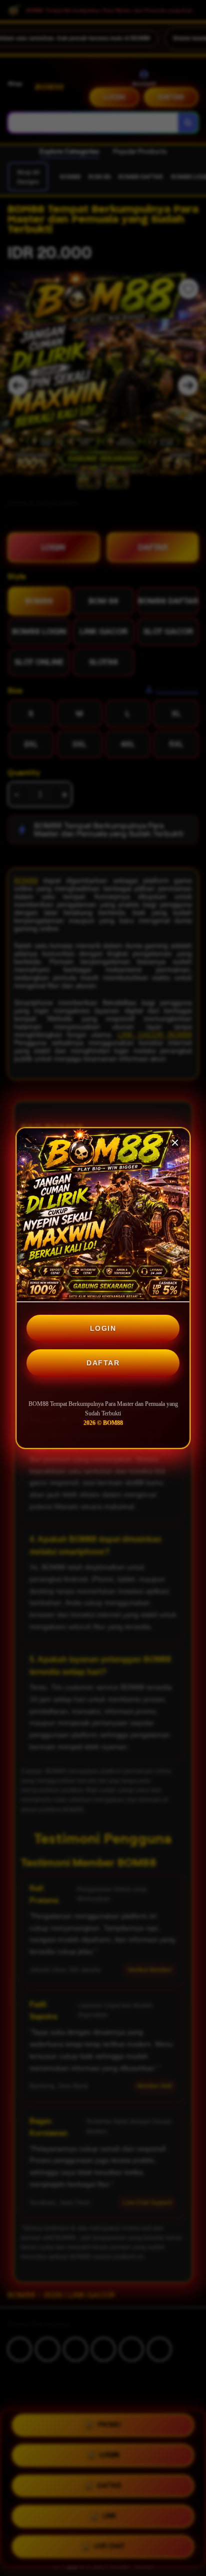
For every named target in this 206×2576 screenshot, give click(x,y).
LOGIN (103, 1328)
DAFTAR (103, 1363)
